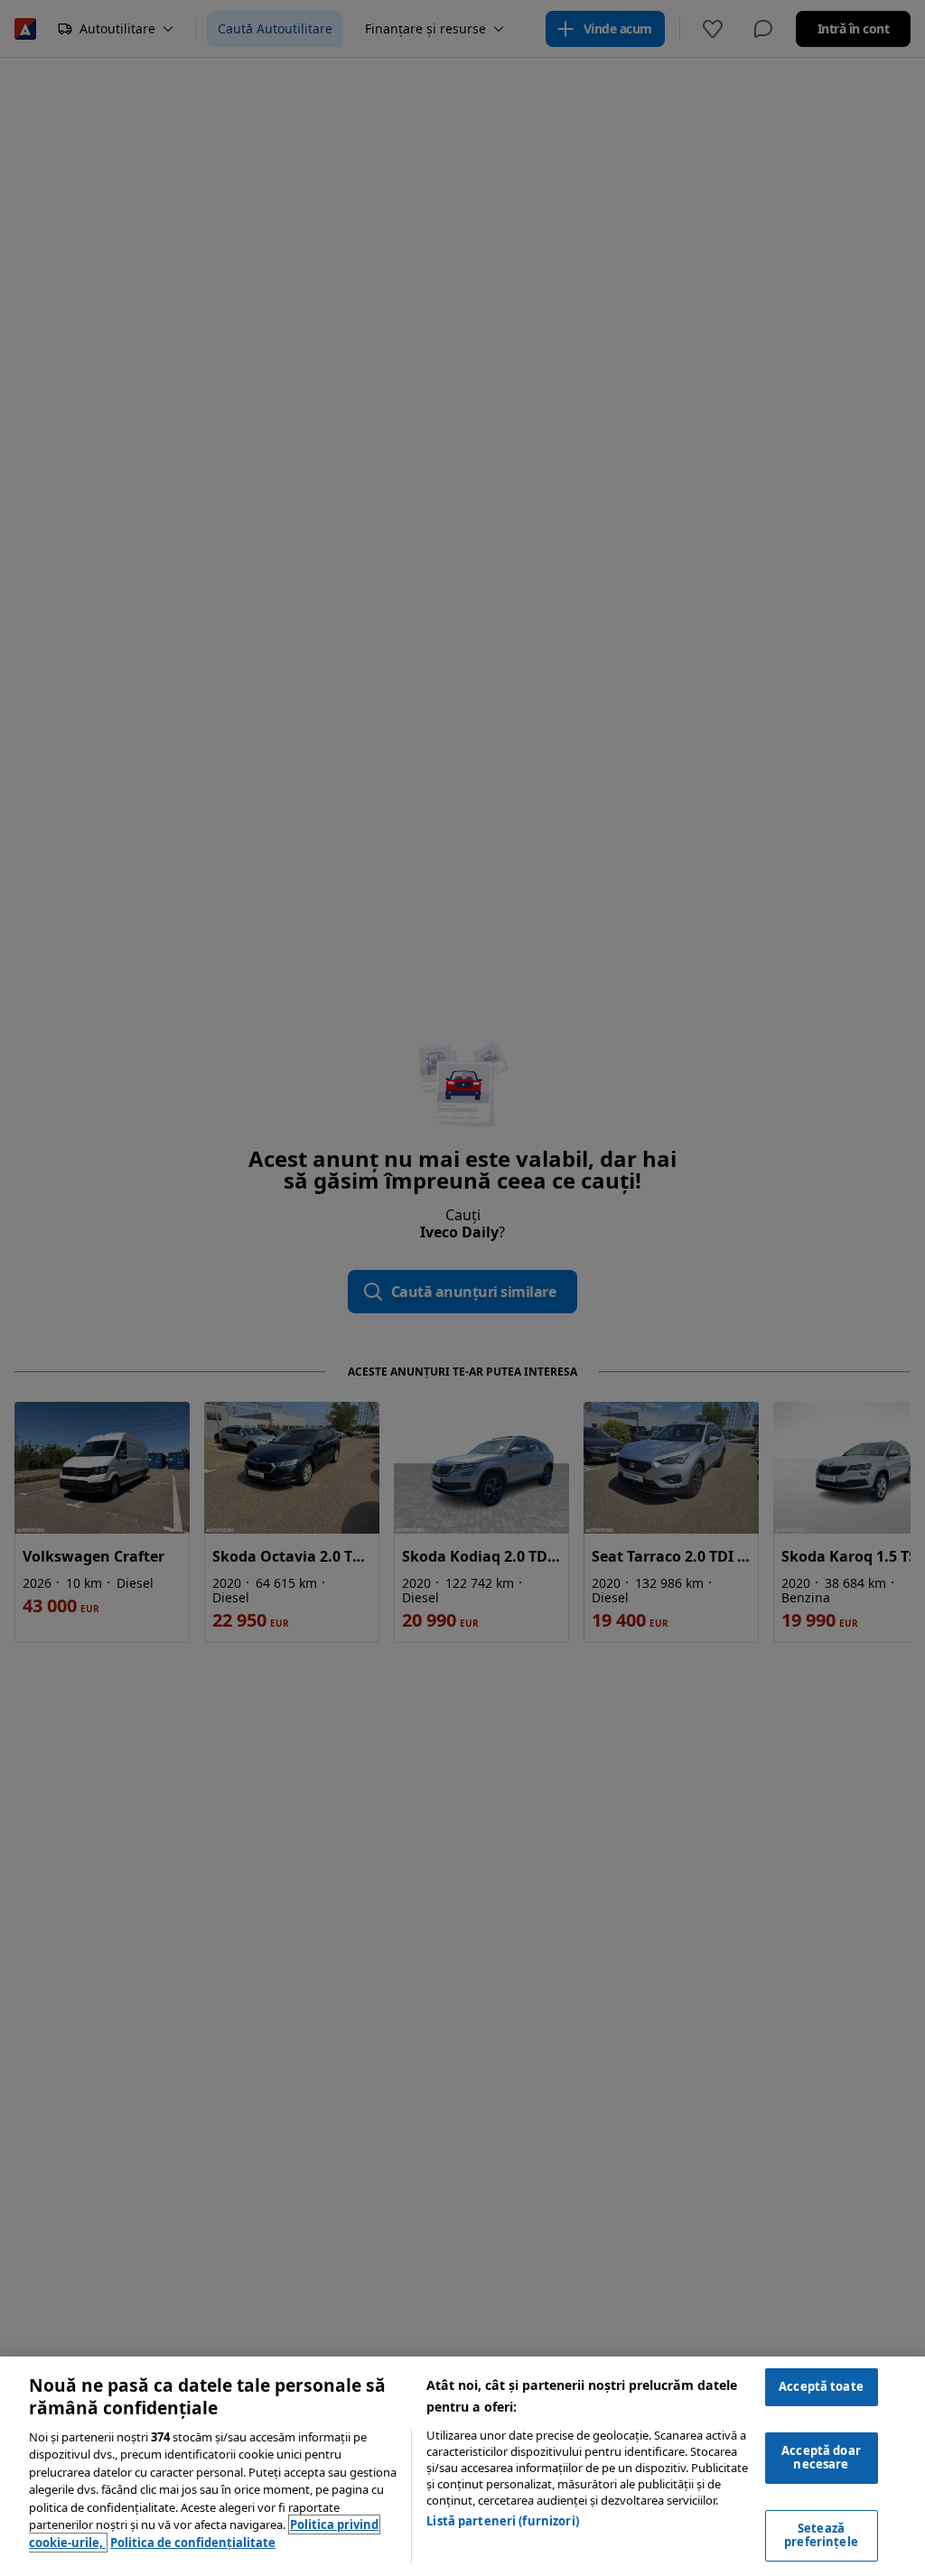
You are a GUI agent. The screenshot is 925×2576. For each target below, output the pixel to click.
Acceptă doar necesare (821, 2458)
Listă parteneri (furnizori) (503, 2521)
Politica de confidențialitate (193, 2543)
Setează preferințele (821, 2535)
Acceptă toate (821, 2386)
